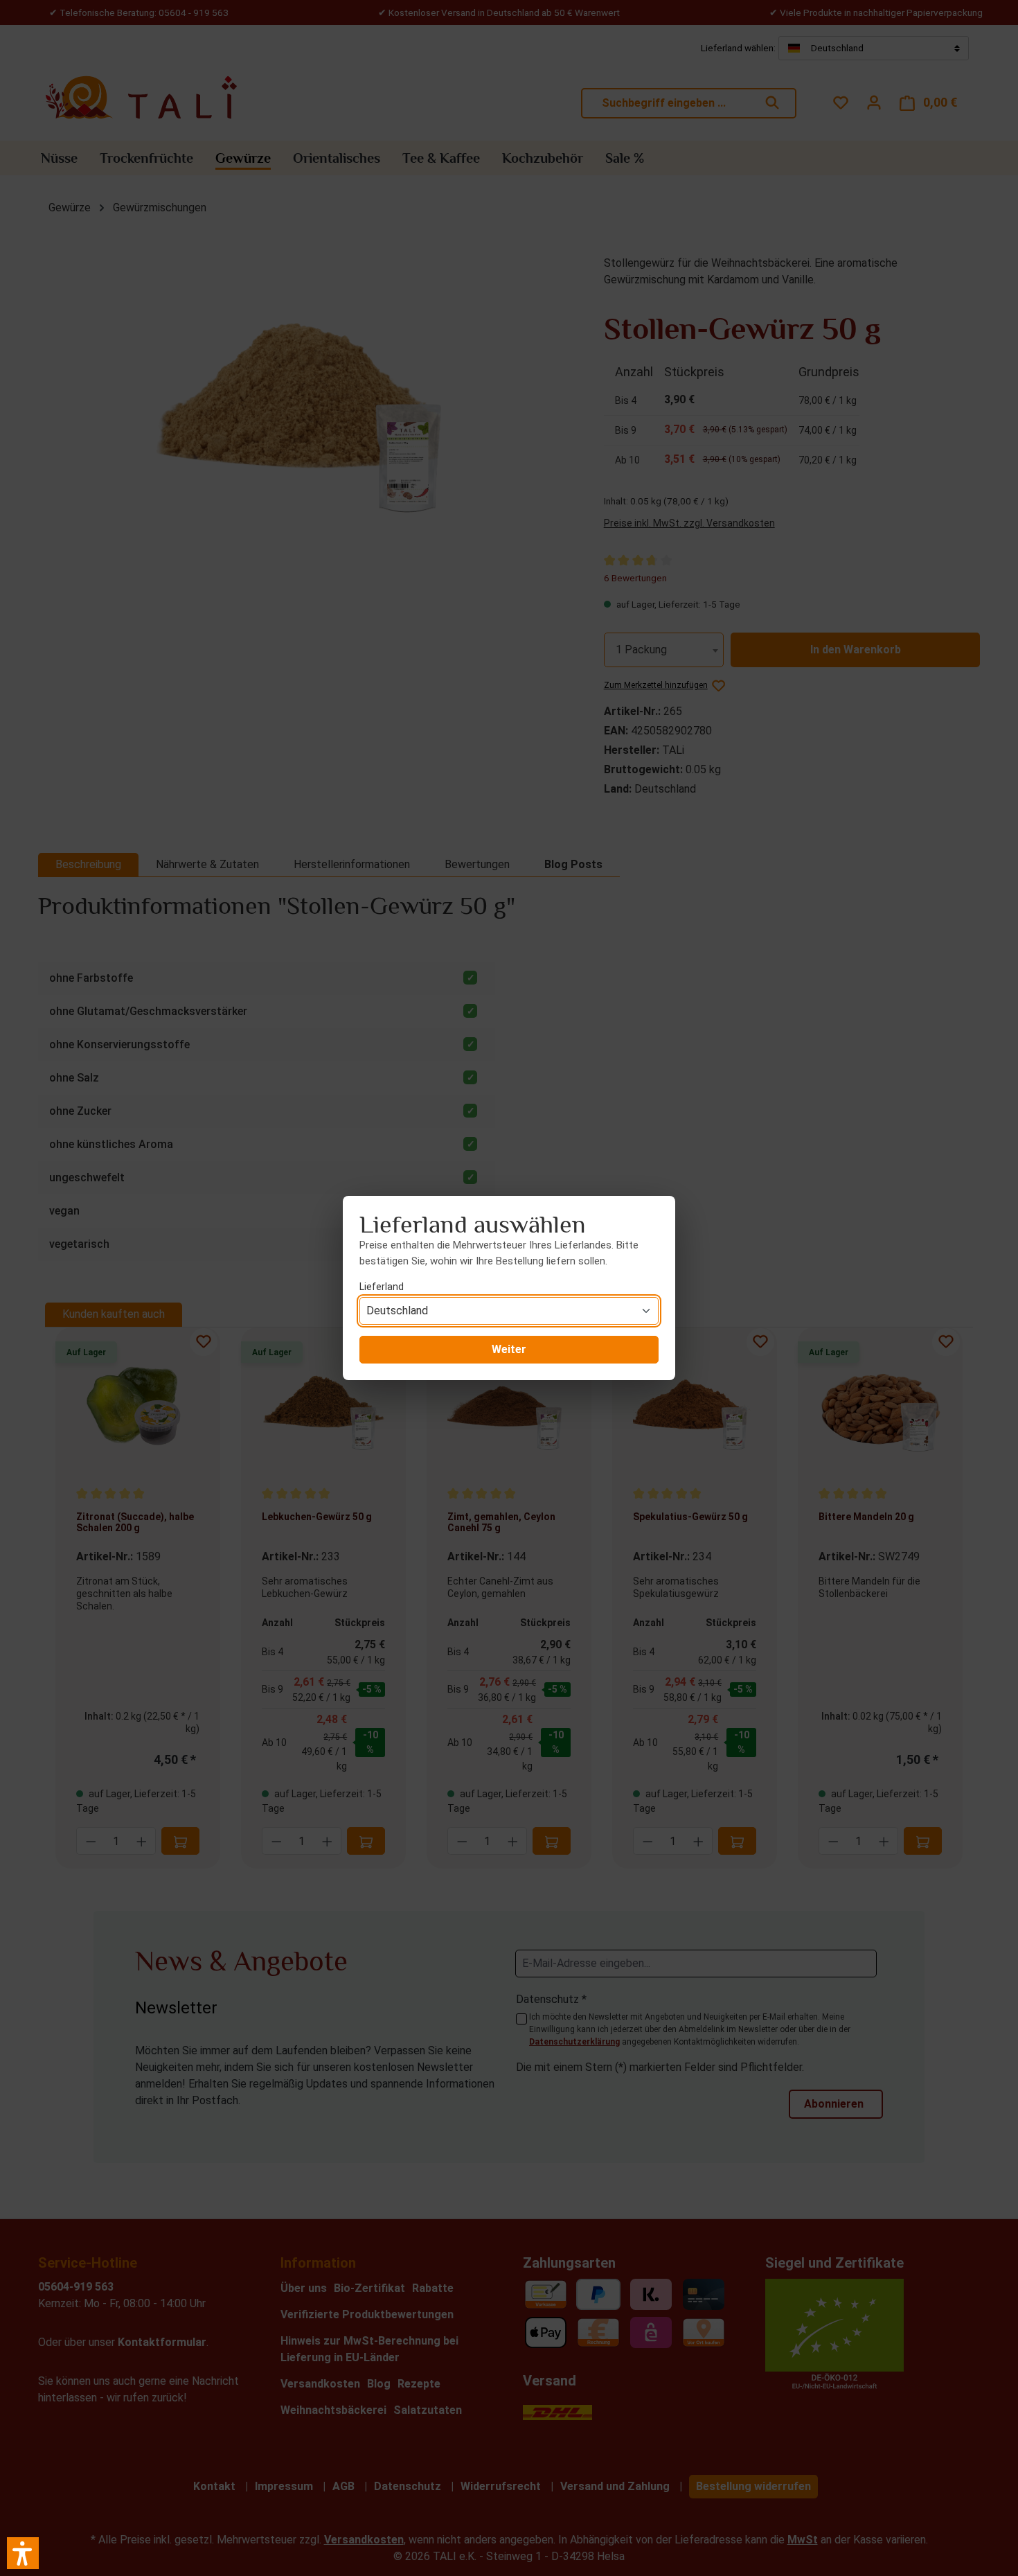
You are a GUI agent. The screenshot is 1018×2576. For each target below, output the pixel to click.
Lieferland (382, 1287)
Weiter (509, 1349)
